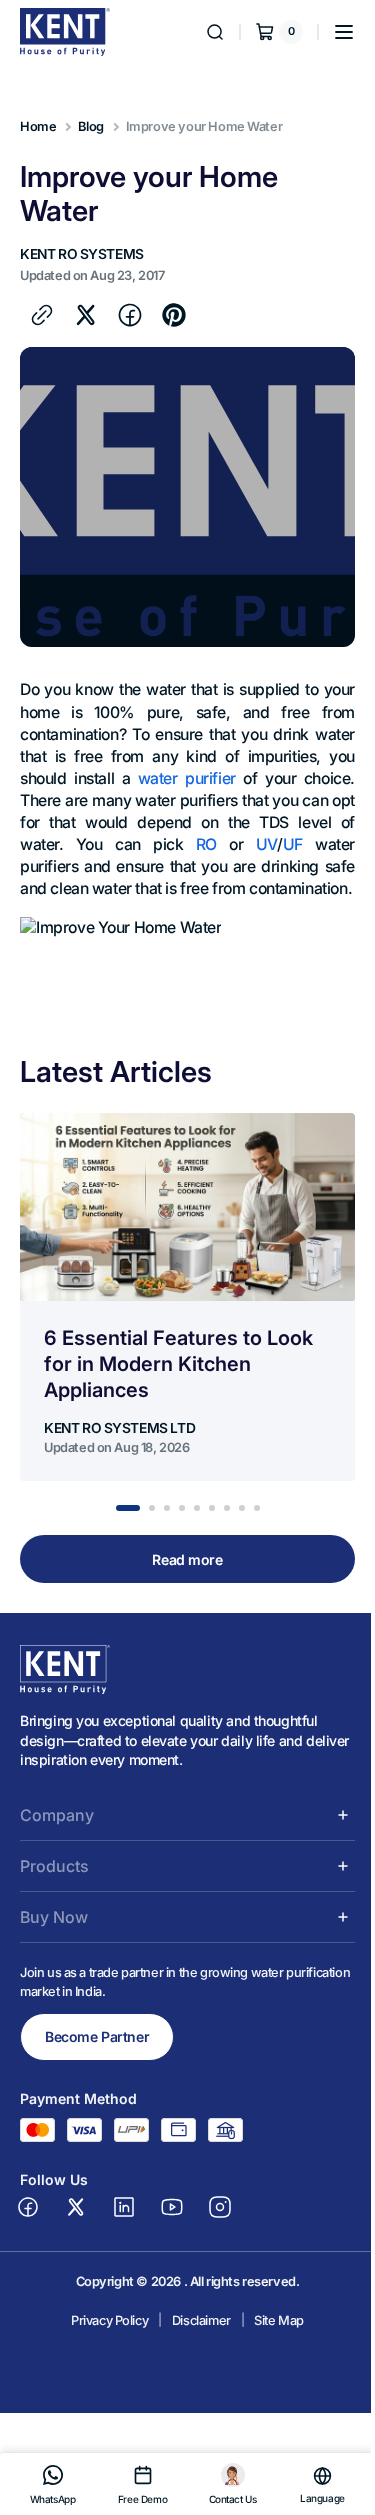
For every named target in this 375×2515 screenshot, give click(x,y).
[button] (329, 32)
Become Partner (97, 2059)
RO (252, 844)
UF (330, 844)
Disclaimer (193, 2342)
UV (303, 844)
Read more (180, 1581)
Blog (90, 126)
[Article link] (187, 1319)
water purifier (227, 778)
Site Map (272, 2342)
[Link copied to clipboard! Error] (42, 315)
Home (38, 126)
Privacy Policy (102, 2342)
